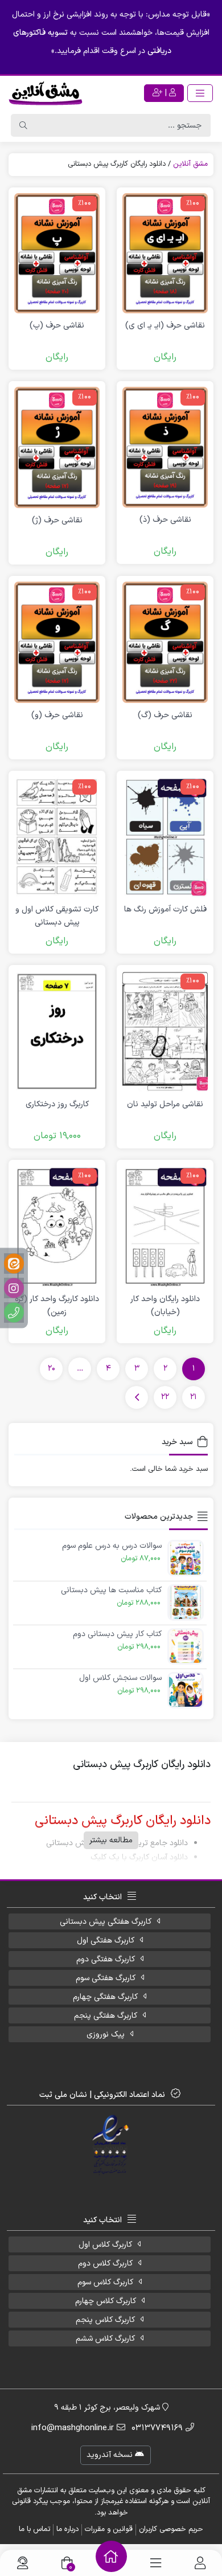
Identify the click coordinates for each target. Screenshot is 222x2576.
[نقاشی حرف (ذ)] (165, 447)
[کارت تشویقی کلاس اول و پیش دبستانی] (57, 837)
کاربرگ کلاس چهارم (106, 2301)
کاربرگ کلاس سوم (105, 2282)
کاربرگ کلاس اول (105, 2245)
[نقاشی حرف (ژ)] (57, 447)
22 (165, 1397)
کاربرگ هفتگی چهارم (105, 1997)
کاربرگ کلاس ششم (105, 2339)
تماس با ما (34, 2529)
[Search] (23, 125)
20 (52, 1369)
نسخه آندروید (111, 2455)
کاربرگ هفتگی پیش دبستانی (106, 1922)
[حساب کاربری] (200, 2563)
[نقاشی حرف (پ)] (57, 253)
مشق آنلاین (190, 164)
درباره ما (67, 2529)
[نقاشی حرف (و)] (57, 642)
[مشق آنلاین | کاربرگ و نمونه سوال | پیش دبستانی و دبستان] (46, 93)
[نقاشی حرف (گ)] (165, 642)
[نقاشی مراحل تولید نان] (165, 1031)
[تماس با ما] (22, 2563)
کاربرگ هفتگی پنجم (106, 2016)
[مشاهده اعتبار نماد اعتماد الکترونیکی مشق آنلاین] (111, 2145)
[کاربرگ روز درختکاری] (57, 1031)
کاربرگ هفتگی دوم (106, 1959)
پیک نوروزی (106, 2035)
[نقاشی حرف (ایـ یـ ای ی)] (165, 253)
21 (194, 1397)
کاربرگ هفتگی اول (106, 1941)
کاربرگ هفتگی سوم (106, 1978)
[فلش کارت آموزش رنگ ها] (165, 837)
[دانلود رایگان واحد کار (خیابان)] (165, 1226)
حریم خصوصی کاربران (171, 2529)
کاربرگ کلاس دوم (105, 2264)
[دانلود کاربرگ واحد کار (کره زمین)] (57, 1226)
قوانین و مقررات (109, 2529)
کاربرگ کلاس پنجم (105, 2320)
